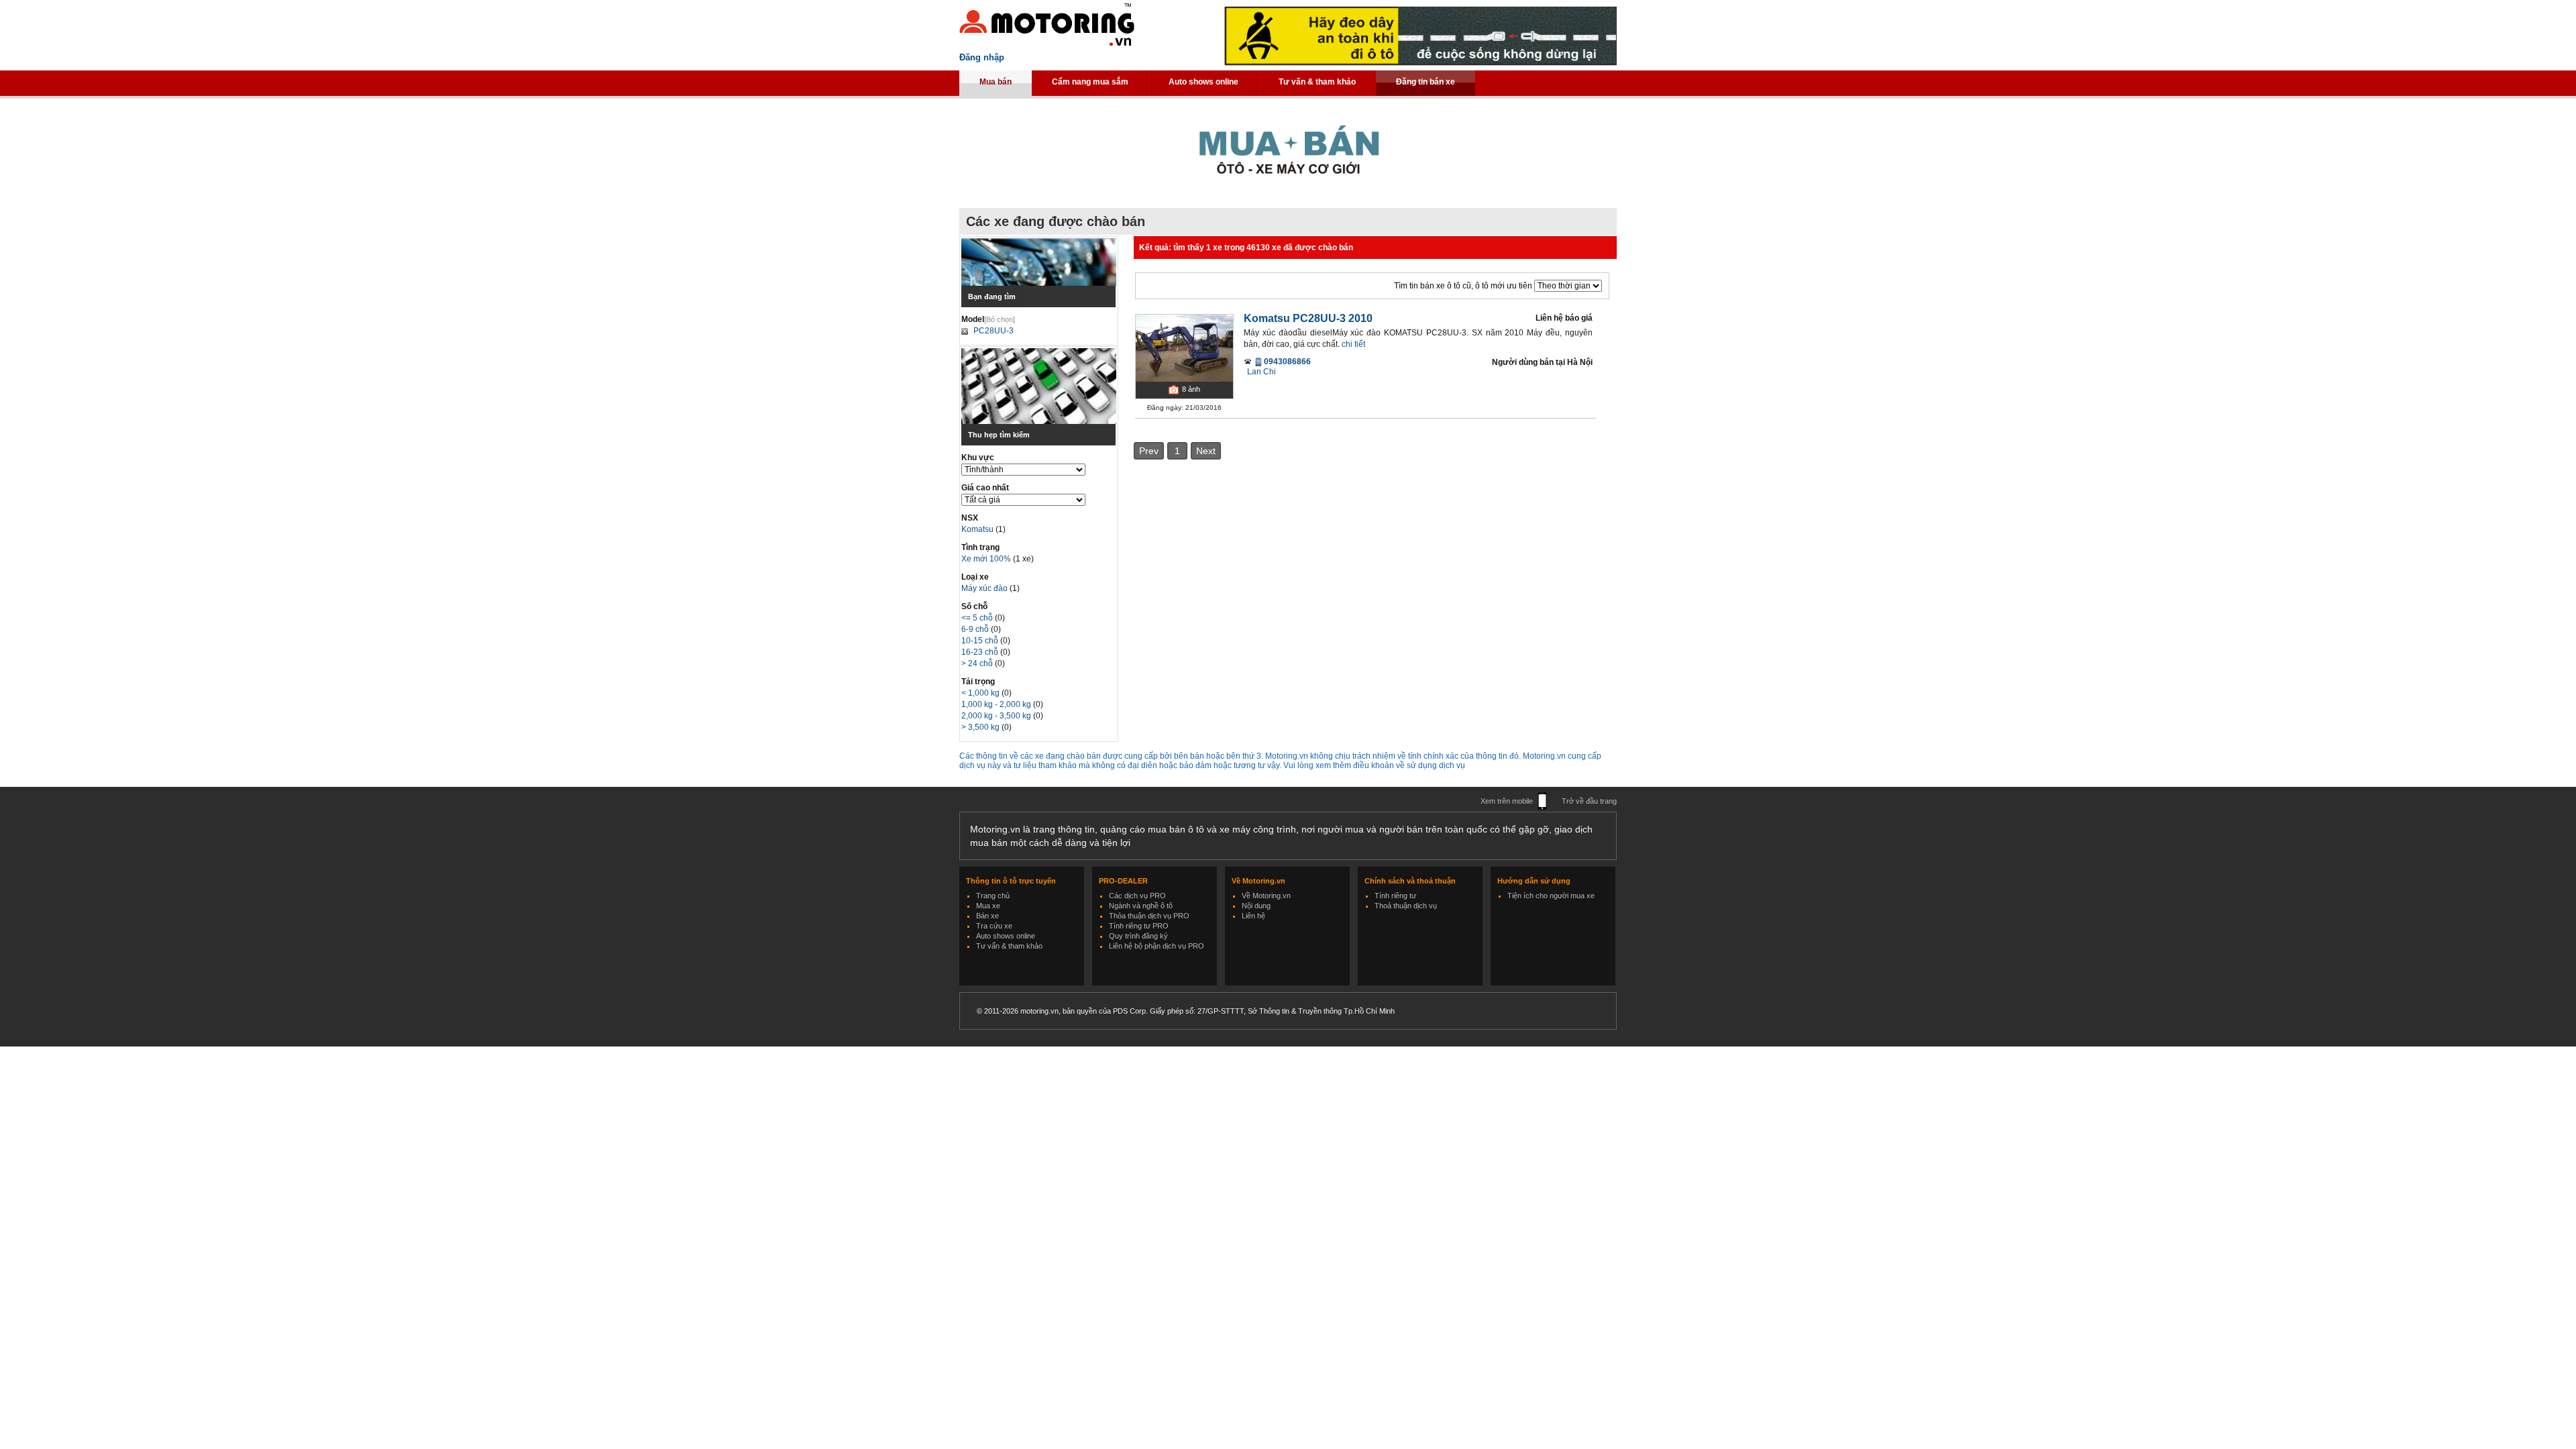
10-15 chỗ (981, 641)
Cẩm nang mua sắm (1090, 82)
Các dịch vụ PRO (1137, 896)
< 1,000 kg (981, 693)
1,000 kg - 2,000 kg (997, 704)
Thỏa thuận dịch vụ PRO (1149, 916)
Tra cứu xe (994, 926)
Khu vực (978, 458)
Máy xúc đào (985, 588)
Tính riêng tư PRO (1139, 926)
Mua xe (988, 906)
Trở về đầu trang (1589, 801)
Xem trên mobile (1507, 801)
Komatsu (978, 529)
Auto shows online (1203, 82)
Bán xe (987, 916)
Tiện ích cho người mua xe (1551, 896)
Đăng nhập (982, 57)
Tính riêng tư (1395, 896)
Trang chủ (993, 896)
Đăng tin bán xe (1426, 82)
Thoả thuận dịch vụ (1406, 906)
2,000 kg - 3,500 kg (997, 716)
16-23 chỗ (981, 652)
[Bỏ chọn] (1000, 319)
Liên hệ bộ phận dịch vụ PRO (1157, 946)
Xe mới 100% (986, 559)
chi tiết (1353, 344)
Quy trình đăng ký (1138, 936)
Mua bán (996, 82)
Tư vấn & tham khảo (1317, 82)
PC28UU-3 (994, 331)
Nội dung (1256, 906)
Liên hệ (1253, 916)
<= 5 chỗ (978, 618)
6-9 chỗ (976, 629)
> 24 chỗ (978, 663)
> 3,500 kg (981, 727)
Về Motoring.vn (1266, 896)
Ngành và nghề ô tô (1141, 906)
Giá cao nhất (985, 488)
